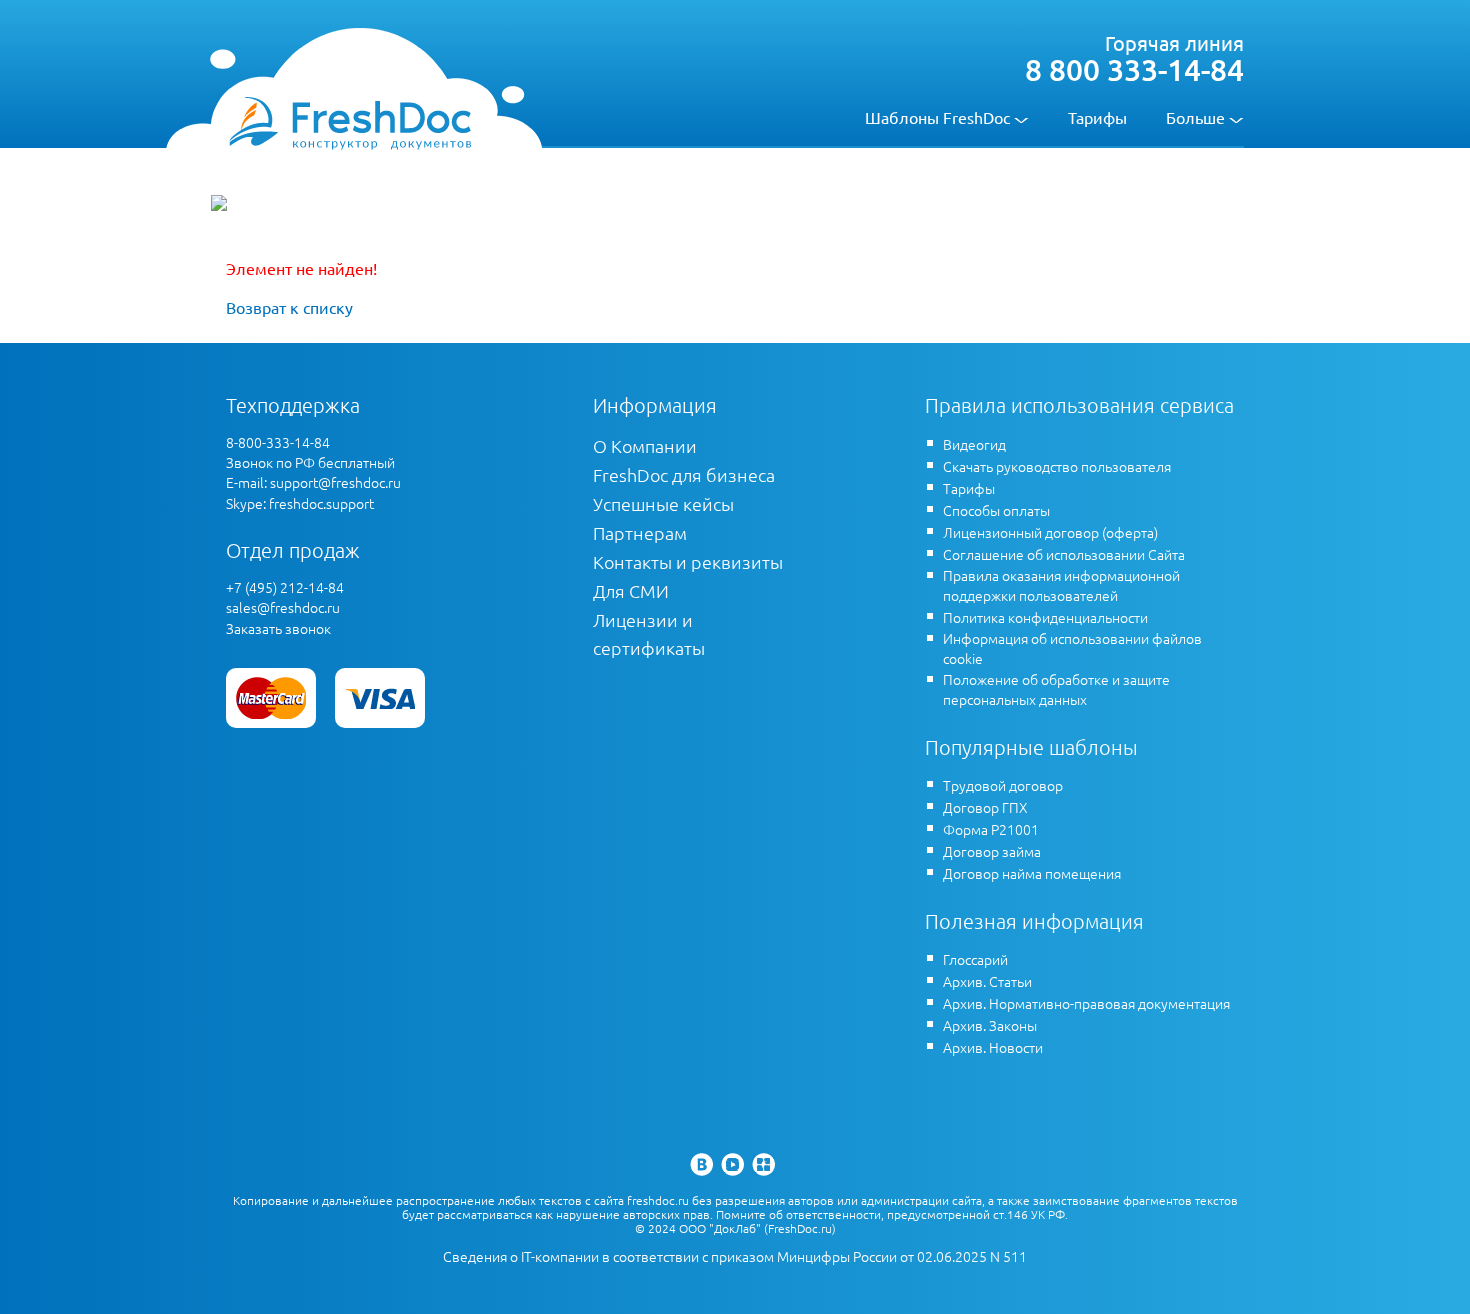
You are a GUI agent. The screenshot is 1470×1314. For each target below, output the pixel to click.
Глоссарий (975, 959)
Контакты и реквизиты (688, 561)
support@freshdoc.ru (335, 482)
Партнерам (640, 532)
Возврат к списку (289, 307)
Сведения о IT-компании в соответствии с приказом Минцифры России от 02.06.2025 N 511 (735, 1256)
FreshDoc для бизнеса (684, 474)
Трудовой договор (1003, 785)
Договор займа (992, 851)
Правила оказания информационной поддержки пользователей (1061, 585)
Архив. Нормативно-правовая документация (1086, 1003)
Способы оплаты (996, 510)
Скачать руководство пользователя (1057, 466)
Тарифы (1097, 117)
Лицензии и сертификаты (649, 633)
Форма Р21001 (991, 829)
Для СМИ (631, 590)
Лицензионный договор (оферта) (1050, 532)
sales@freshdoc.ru (283, 607)
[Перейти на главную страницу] (349, 122)
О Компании (645, 445)
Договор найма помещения (1032, 873)
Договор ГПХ (985, 807)
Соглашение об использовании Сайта (1064, 554)
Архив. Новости (993, 1047)
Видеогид (974, 444)
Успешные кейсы (663, 503)
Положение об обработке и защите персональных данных (1056, 689)
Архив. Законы (990, 1025)
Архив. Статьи (987, 981)
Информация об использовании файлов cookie (1072, 648)
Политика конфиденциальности (1045, 617)
